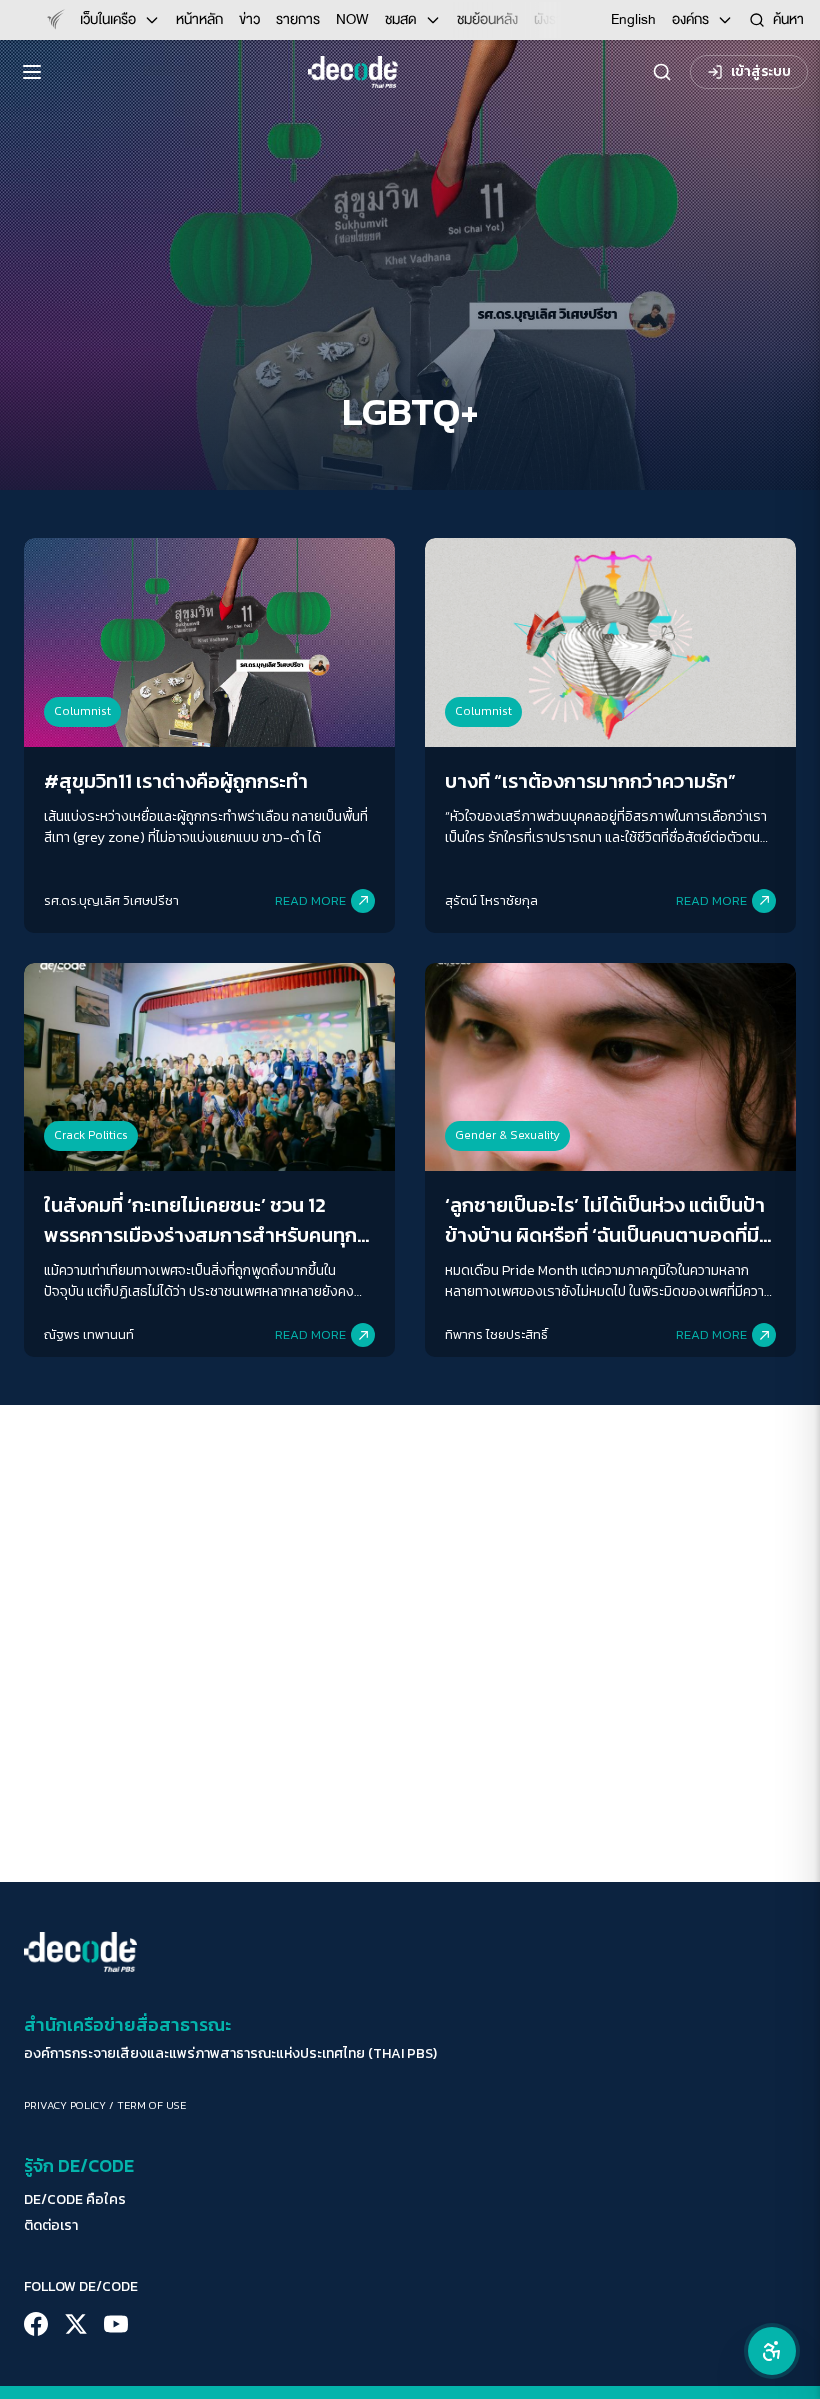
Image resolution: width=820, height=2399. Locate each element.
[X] (76, 2324)
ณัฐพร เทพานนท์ (89, 1334)
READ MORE (310, 900)
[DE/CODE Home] (353, 72)
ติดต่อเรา (51, 2226)
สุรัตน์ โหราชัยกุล (491, 900)
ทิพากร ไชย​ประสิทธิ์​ (496, 1334)
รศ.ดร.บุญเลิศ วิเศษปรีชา (111, 900)
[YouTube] (116, 2324)
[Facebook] (36, 2324)
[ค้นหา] (662, 72)
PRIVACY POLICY (65, 2105)
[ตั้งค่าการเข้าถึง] (772, 2351)
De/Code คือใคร (75, 2200)
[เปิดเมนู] (32, 72)
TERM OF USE (151, 2105)
